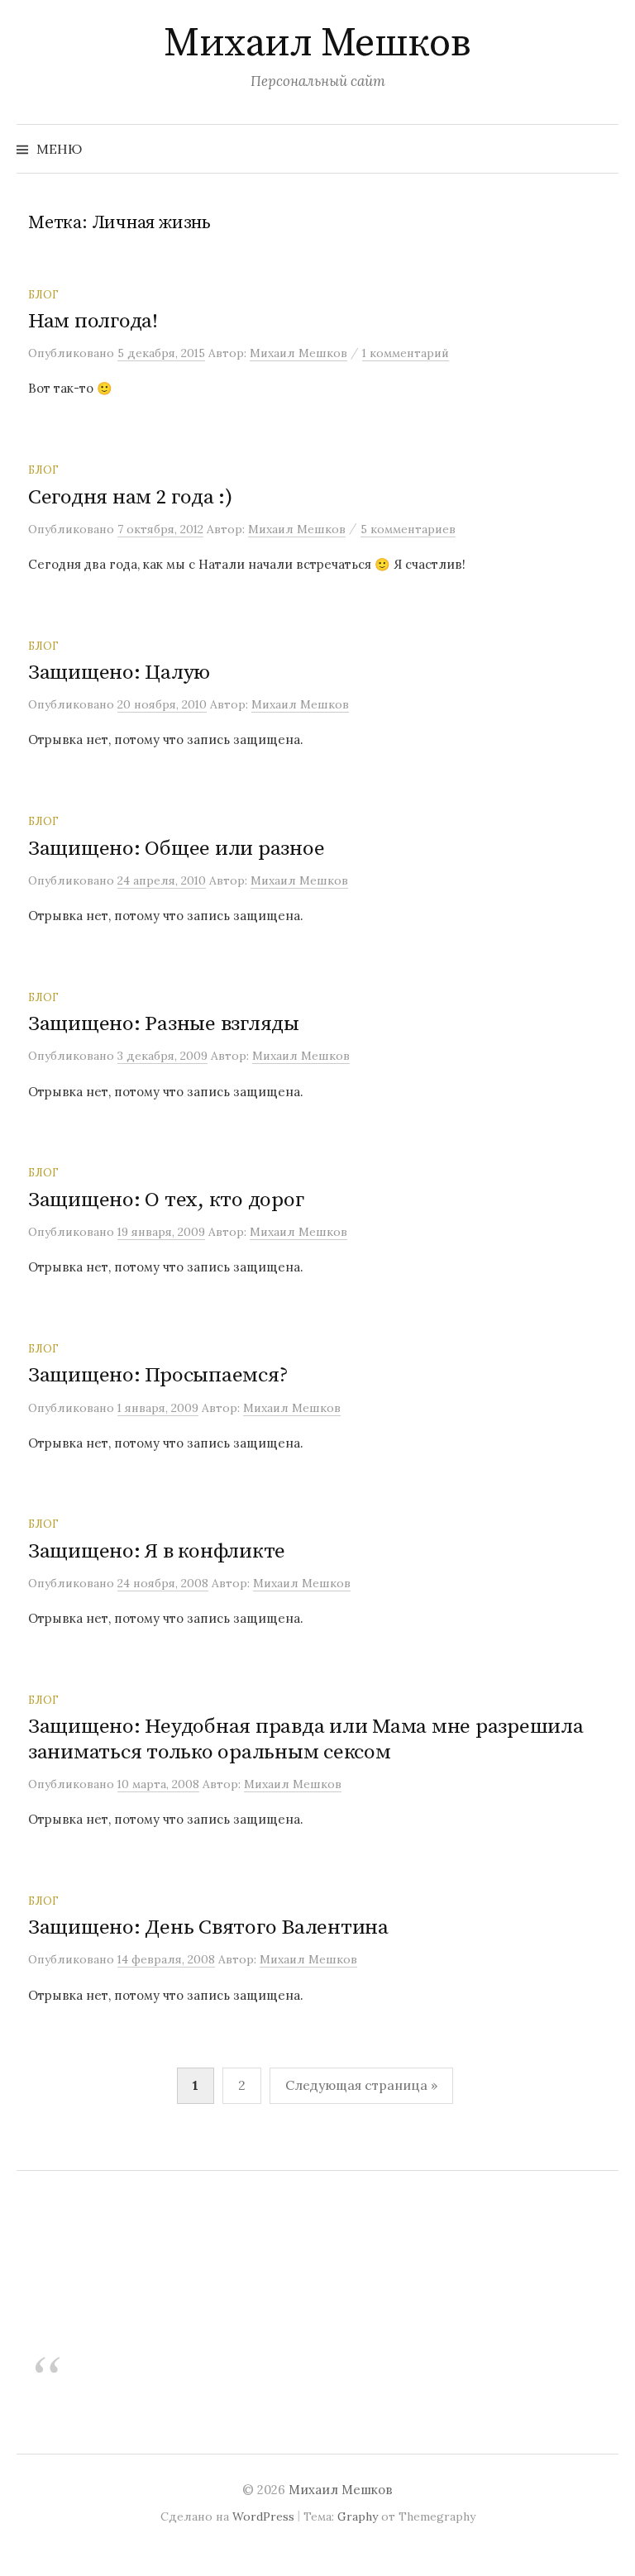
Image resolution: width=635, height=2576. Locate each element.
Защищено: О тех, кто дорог (166, 1200)
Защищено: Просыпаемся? (158, 1375)
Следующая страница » (361, 2085)
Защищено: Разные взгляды (164, 1024)
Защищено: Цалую (119, 673)
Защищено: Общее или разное (176, 849)
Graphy (358, 2516)
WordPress (263, 2516)
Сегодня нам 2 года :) (130, 497)
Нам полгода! (93, 321)
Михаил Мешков (317, 44)
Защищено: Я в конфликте (157, 1551)
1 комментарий (406, 353)
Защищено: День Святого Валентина (208, 1927)
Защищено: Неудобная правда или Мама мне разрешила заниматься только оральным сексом (306, 1739)
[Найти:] (604, 149)
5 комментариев (408, 529)
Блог (43, 294)
